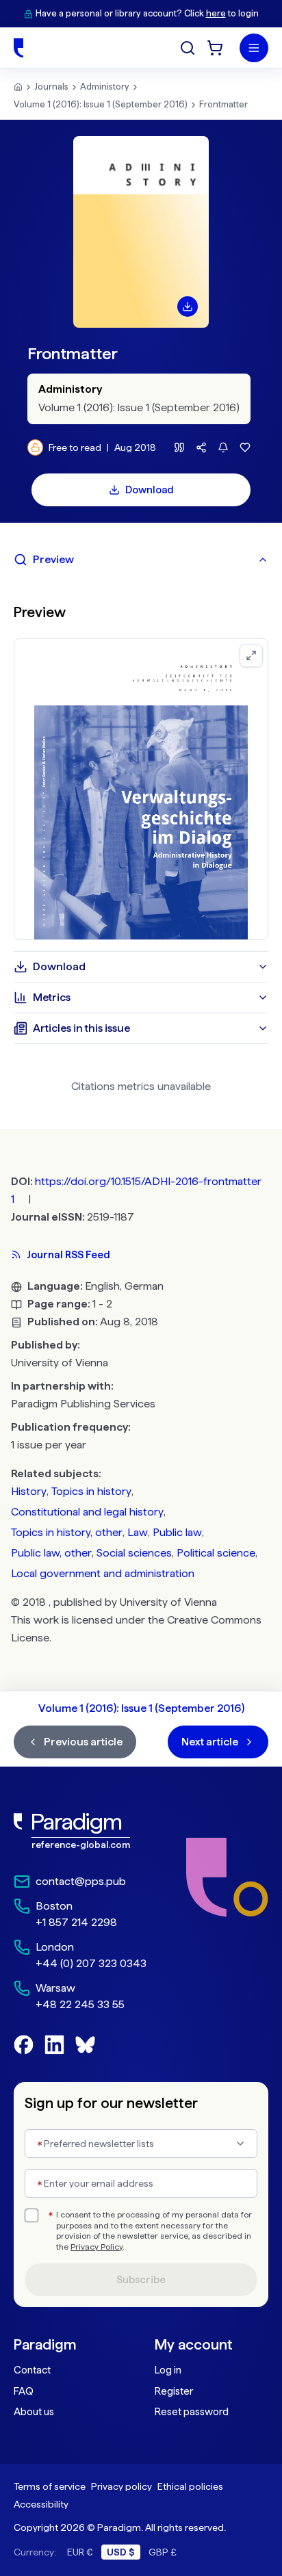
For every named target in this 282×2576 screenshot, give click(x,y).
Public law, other (51, 1553)
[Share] (201, 447)
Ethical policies (190, 2486)
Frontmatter (223, 104)
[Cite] (179, 447)
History (29, 1491)
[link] (80, 1831)
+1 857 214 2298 (76, 1922)
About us (34, 2412)
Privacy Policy (97, 2247)
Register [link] (174, 2391)
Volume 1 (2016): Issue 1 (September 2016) (101, 104)
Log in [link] (168, 2370)
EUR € (80, 2552)
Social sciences (134, 1553)
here (216, 13)
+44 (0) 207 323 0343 (91, 1963)
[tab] (141, 560)
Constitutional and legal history (87, 1512)
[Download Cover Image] (188, 307)
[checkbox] (31, 2215)
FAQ (24, 2391)
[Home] (18, 48)
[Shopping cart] (215, 48)
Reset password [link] (192, 2412)
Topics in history (91, 1491)
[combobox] (141, 2144)
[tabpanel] (141, 763)
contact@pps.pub (81, 1881)
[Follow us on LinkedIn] (54, 2045)
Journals (51, 87)
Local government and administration (103, 1573)
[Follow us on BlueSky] (85, 2045)
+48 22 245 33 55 (80, 2004)
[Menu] (254, 48)
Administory (105, 87)
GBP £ (163, 2552)
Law (138, 1532)
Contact (32, 2370)
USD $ (121, 2552)
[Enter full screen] (251, 655)
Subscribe (141, 2280)
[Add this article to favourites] (245, 447)
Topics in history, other (67, 1532)
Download (150, 490)
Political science (216, 1553)
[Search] (188, 48)
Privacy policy (121, 2486)
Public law (177, 1532)
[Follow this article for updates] (223, 447)
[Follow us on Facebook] (24, 2045)
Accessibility (41, 2504)
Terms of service (50, 2486)
